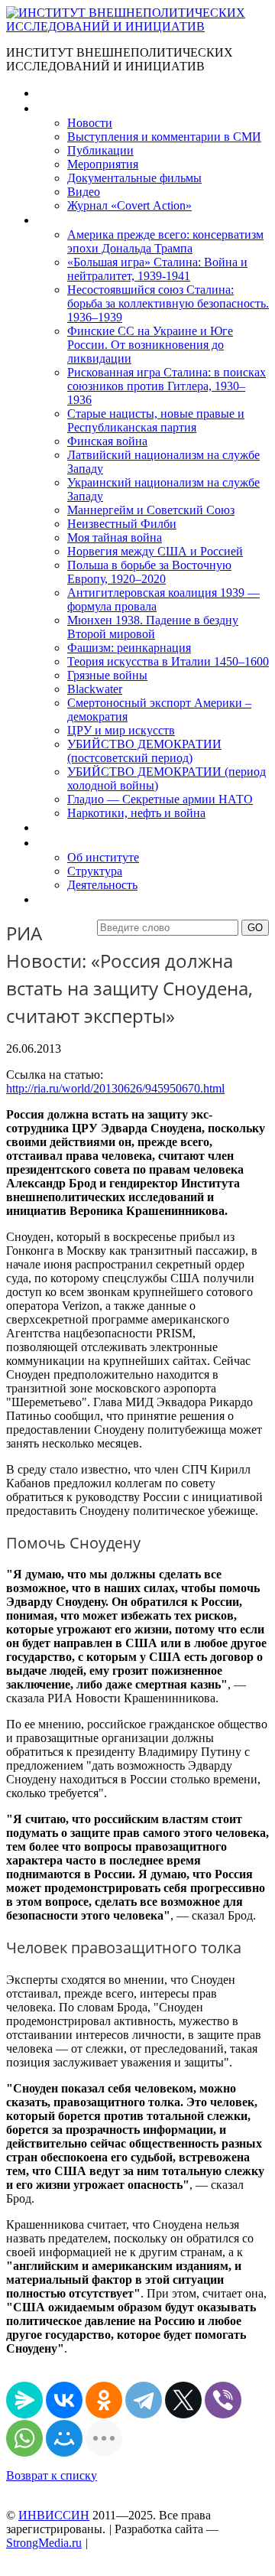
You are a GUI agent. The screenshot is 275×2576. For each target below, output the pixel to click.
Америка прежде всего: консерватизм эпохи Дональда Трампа (165, 241)
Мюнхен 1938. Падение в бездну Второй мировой (153, 627)
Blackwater (95, 689)
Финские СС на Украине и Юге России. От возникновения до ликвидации (150, 345)
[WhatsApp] (24, 2438)
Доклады (60, 827)
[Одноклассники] (104, 2400)
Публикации (100, 150)
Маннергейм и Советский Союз (151, 510)
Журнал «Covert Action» (129, 205)
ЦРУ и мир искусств (121, 730)
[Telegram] (144, 2400)
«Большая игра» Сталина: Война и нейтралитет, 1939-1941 (157, 269)
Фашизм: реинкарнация (129, 648)
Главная (58, 93)
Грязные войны (107, 675)
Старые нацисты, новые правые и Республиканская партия (156, 420)
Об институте (103, 857)
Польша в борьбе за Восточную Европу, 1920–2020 (149, 572)
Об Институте (73, 843)
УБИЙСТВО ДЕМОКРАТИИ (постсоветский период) (144, 751)
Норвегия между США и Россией (155, 551)
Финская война (107, 441)
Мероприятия (103, 164)
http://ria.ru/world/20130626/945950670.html (115, 1088)
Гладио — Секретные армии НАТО (160, 799)
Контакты (62, 899)
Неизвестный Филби (122, 524)
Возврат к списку (52, 2475)
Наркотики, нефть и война (136, 813)
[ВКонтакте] (64, 2400)
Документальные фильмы (134, 178)
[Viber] (223, 2400)
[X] (183, 2400)
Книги (53, 220)
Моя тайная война (115, 537)
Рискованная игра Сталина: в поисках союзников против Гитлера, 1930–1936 (167, 386)
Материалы (68, 108)
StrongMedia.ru (44, 2543)
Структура (95, 871)
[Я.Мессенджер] (24, 2400)
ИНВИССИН (54, 2515)
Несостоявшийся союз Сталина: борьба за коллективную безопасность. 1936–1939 (168, 303)
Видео (84, 192)
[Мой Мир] (64, 2438)
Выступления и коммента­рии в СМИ (164, 137)
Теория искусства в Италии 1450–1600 (168, 661)
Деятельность (102, 885)
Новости (90, 123)
